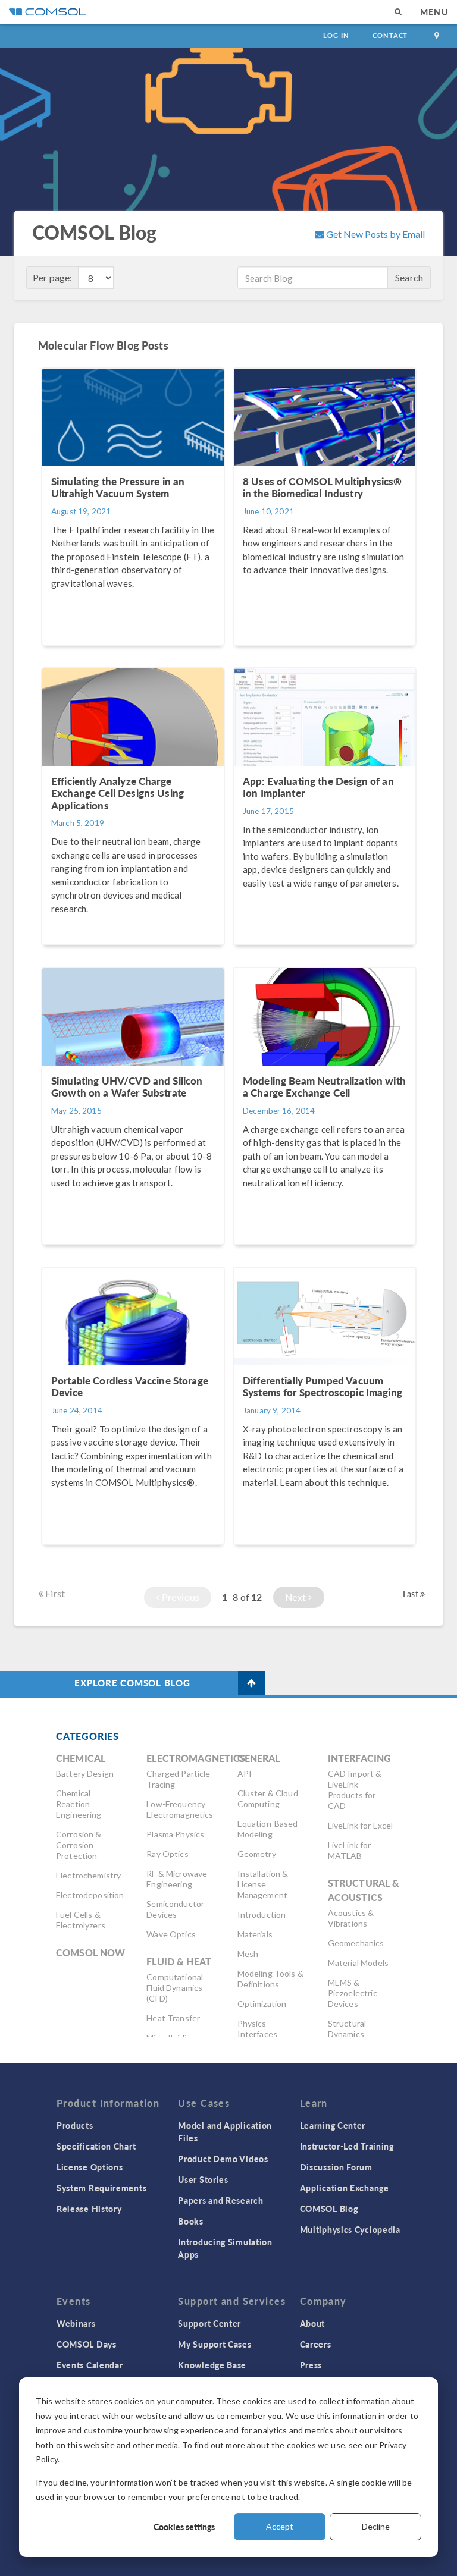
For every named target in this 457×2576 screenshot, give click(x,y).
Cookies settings (184, 2527)
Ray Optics (168, 1854)
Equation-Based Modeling (268, 1829)
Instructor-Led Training (347, 2146)
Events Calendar (90, 2365)
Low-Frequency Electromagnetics (180, 1809)
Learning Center (333, 2125)
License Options (90, 2167)
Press (311, 2365)
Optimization (262, 2004)
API (245, 1774)
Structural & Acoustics (364, 1890)
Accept (280, 2526)
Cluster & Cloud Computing (268, 1799)
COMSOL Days (87, 2344)
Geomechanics (356, 1943)
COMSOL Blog (329, 2209)
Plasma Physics (175, 1834)
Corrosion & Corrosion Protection (79, 1845)
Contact (390, 35)
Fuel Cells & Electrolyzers (81, 1920)
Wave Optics (171, 1934)
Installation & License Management (263, 1884)
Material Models (358, 1963)
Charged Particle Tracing (178, 1779)
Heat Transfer (173, 2018)
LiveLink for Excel (361, 1825)
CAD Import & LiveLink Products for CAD (355, 1790)
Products (75, 2125)
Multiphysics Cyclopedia (350, 2229)
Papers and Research (220, 2200)
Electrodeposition (90, 1895)
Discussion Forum (336, 2167)
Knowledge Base (212, 2365)
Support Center (209, 2323)
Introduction (262, 1914)
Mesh (248, 1954)
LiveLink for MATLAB (350, 1850)
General (259, 1758)
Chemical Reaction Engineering (79, 1804)
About (313, 2323)
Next (297, 1597)
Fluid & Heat (179, 1961)
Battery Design (85, 1774)
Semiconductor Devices (175, 1909)
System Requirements (101, 2188)
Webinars (76, 2323)
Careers (316, 2344)
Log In (336, 35)
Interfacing (360, 1758)
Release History (89, 2209)
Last (411, 1594)
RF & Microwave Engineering (177, 1879)
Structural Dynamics (347, 2029)
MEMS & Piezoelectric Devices (353, 1993)
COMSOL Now (91, 1953)
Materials (255, 1934)
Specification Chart (96, 2146)
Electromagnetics (196, 1758)
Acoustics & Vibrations (351, 1918)
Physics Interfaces (258, 2029)
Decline (376, 2526)
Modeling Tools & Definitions (270, 1979)
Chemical (81, 1758)
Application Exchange (345, 2188)
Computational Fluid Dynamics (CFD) (175, 1988)
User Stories (203, 2179)
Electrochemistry (88, 1875)
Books (191, 2221)
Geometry (257, 1854)
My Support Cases (215, 2344)
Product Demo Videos (223, 2159)
